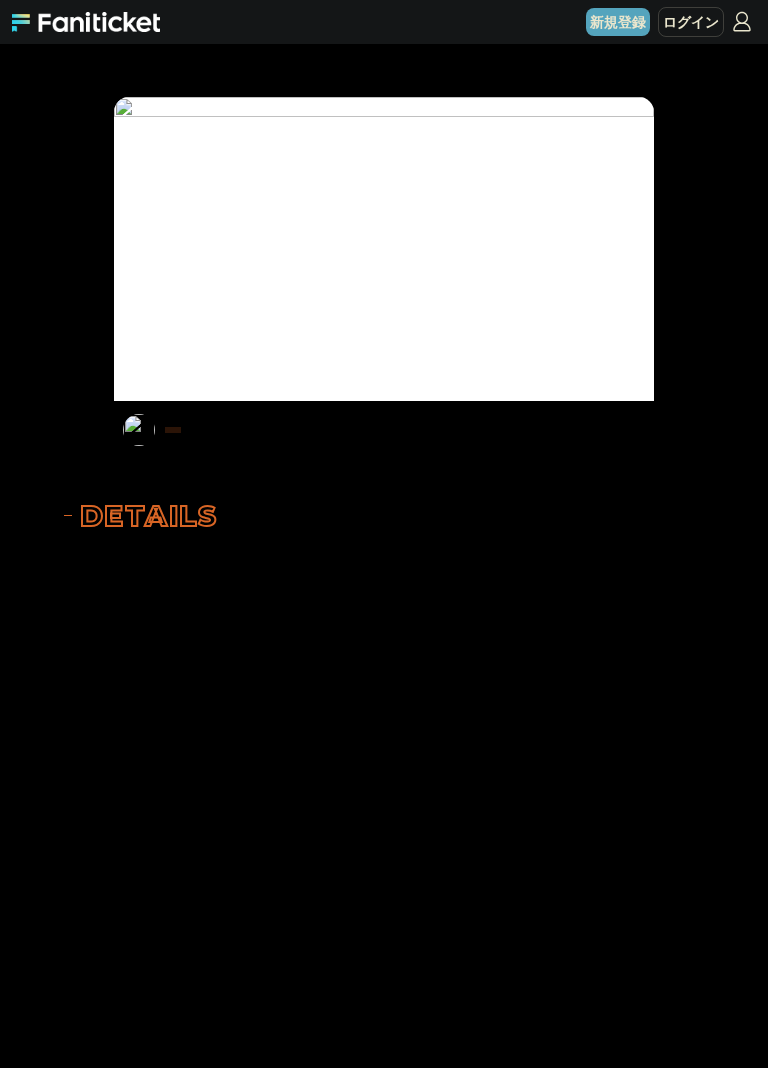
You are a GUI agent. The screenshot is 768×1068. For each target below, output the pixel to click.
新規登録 (618, 22)
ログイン (691, 22)
